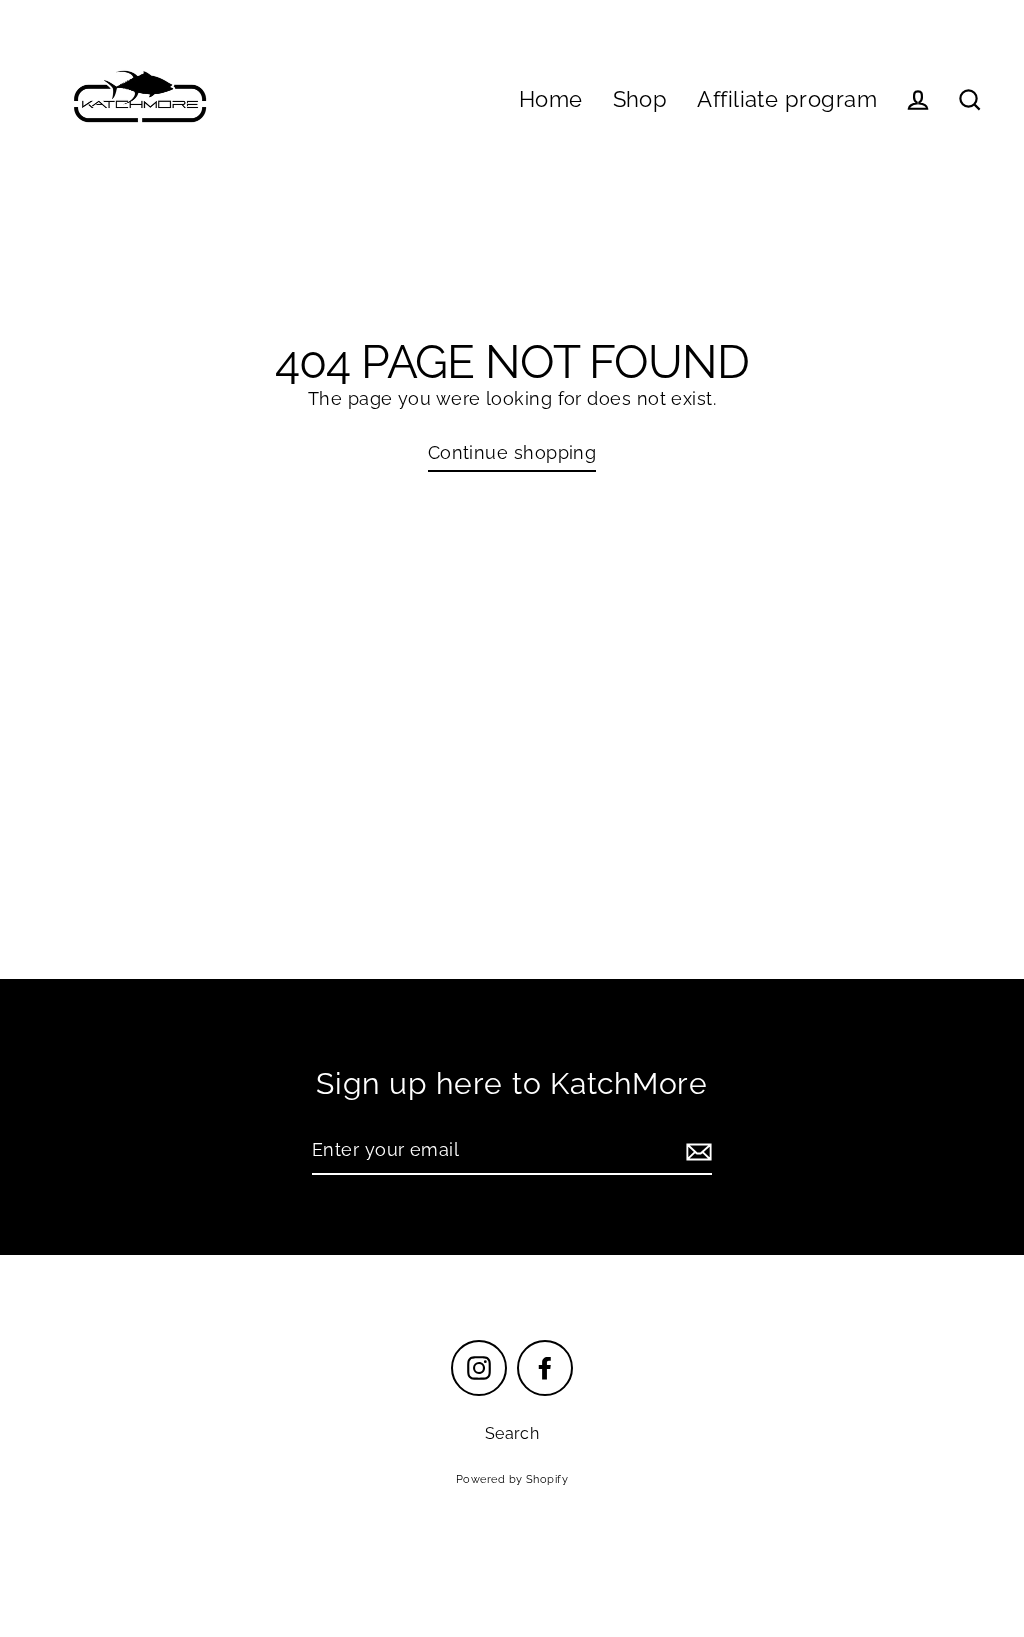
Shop (640, 99)
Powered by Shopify (512, 1479)
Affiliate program (787, 99)
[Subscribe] (696, 1151)
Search (512, 1433)
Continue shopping (512, 452)
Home (551, 99)
